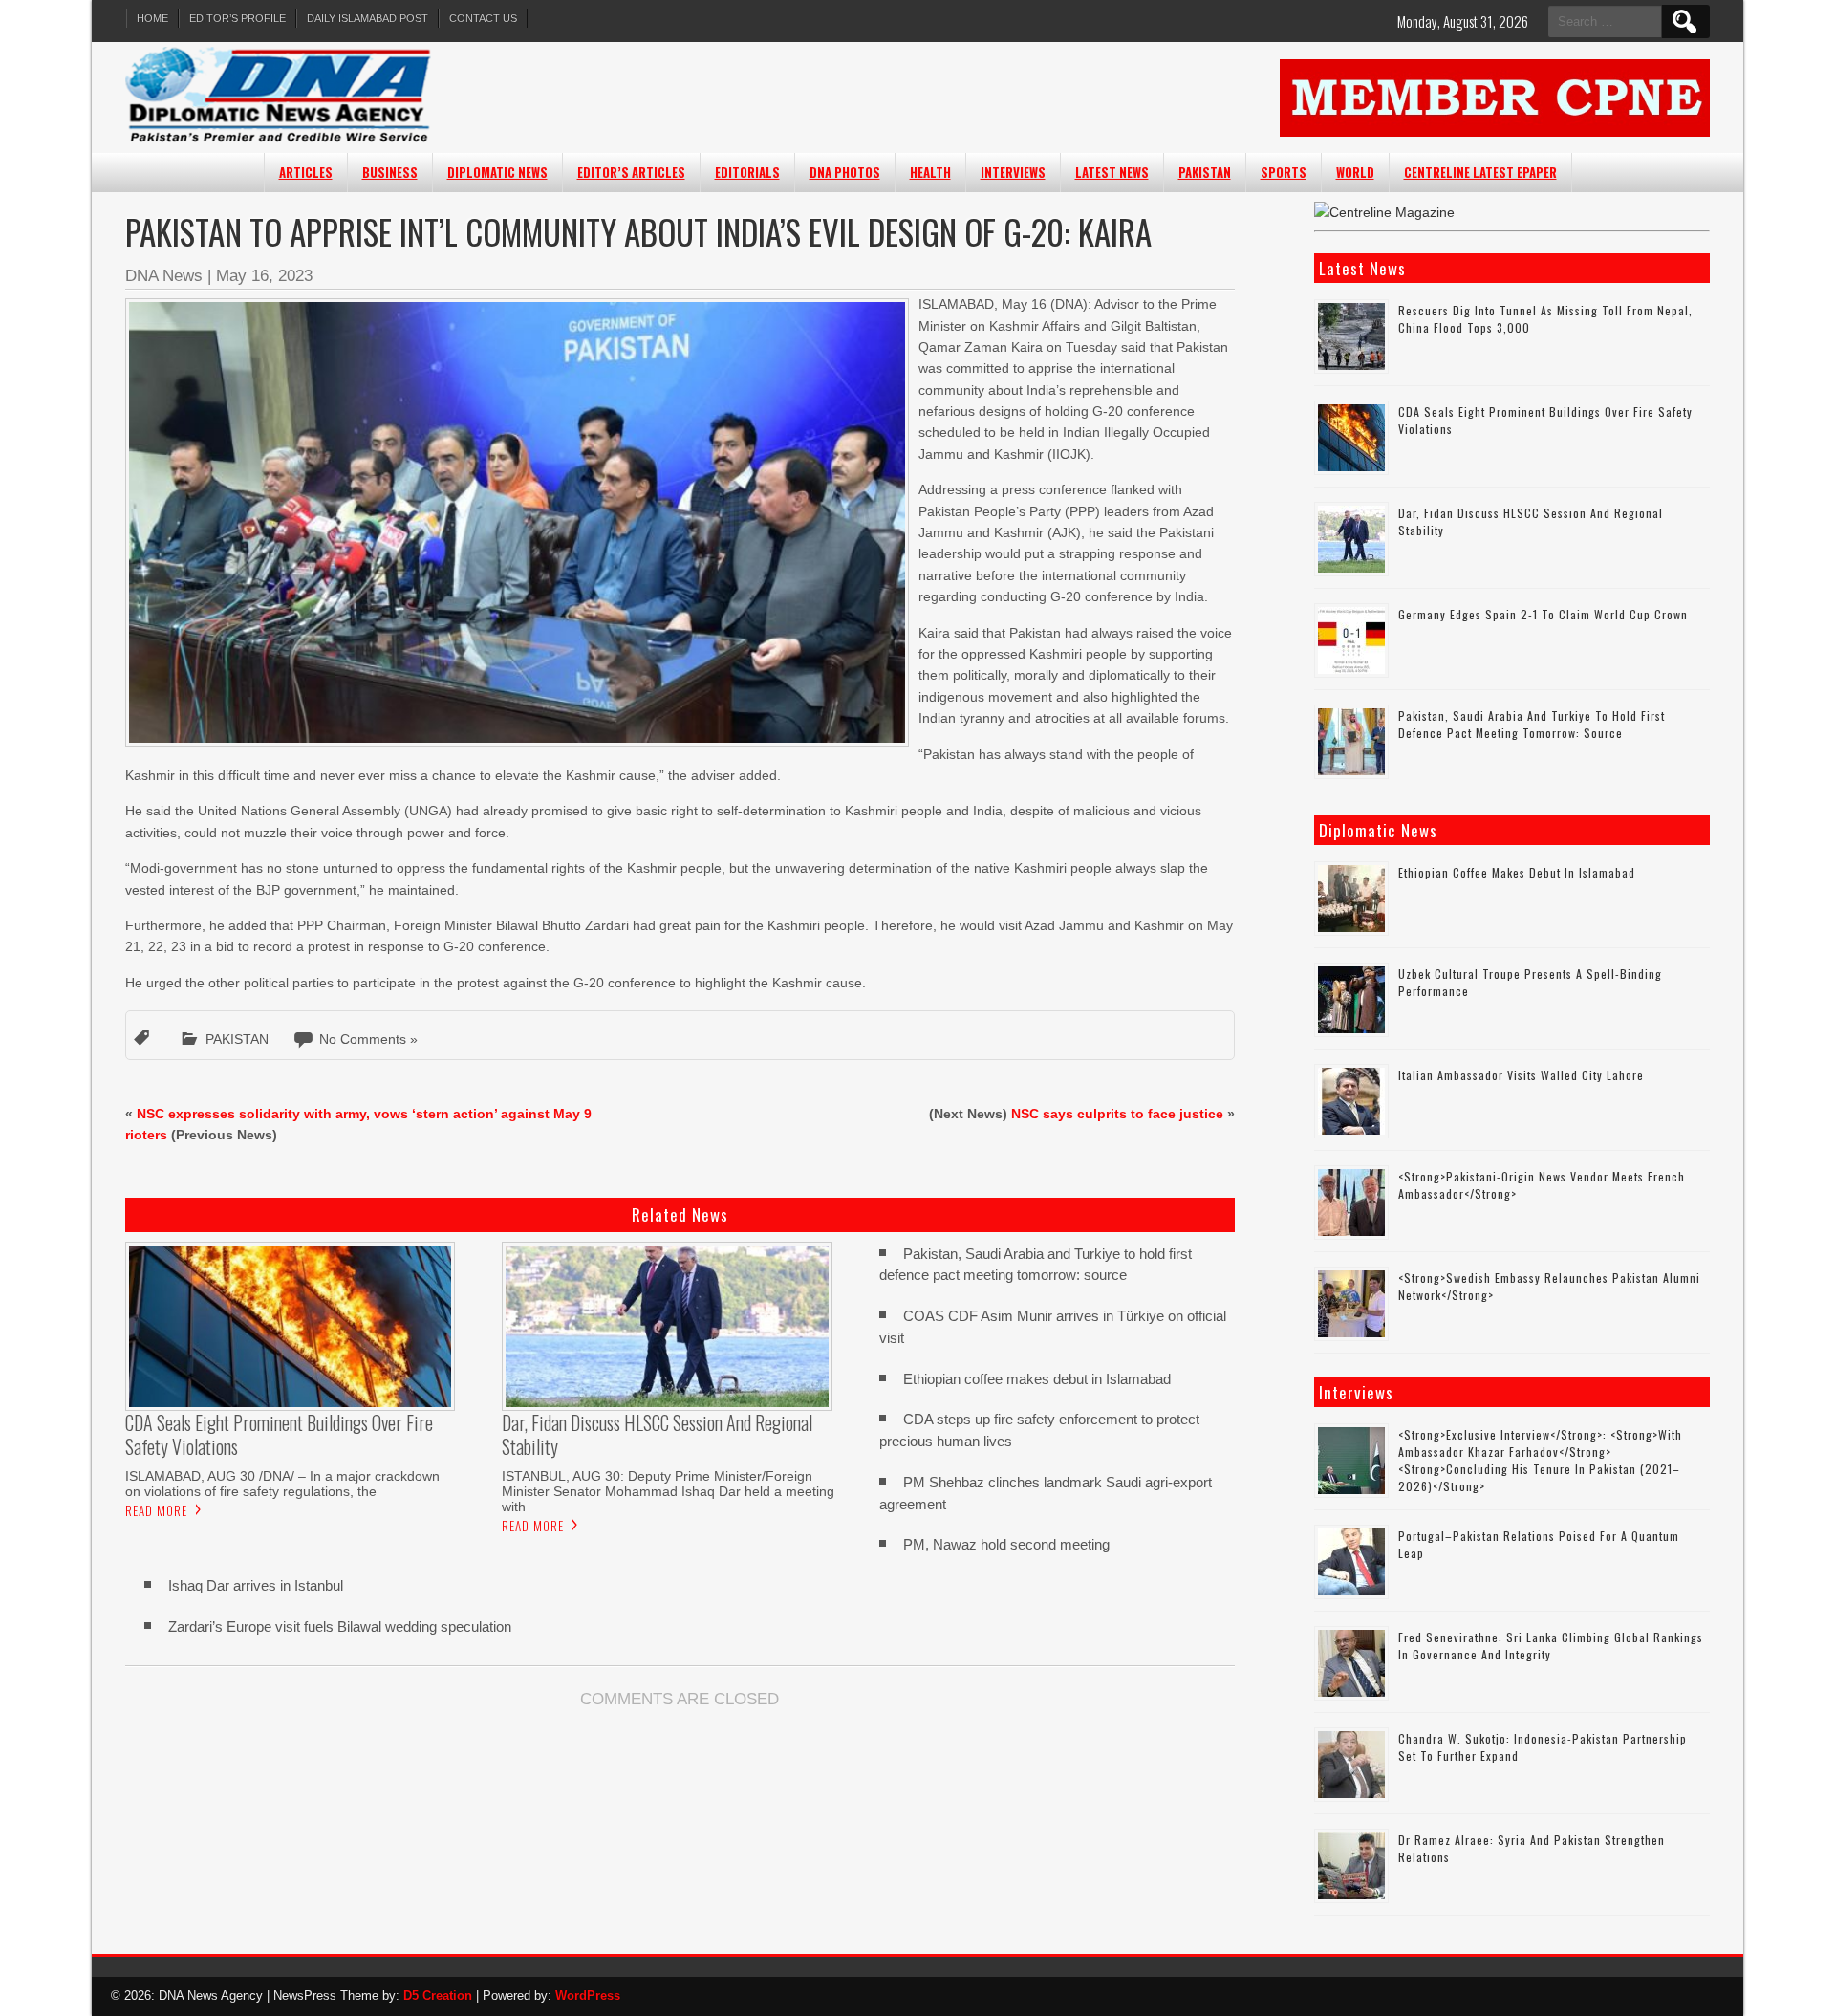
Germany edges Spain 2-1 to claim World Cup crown (1543, 614)
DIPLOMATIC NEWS (497, 172)
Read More (156, 1510)
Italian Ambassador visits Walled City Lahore (1521, 1075)
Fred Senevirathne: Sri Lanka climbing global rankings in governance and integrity (1551, 1646)
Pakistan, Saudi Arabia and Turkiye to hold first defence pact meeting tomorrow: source (1532, 724)
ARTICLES (306, 172)
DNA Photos (845, 172)
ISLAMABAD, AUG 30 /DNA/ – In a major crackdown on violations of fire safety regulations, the (282, 1484)
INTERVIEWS (1013, 172)
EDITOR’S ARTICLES (631, 172)
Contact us (483, 18)
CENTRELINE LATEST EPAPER (1480, 172)
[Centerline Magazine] (1384, 212)
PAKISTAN (1205, 172)
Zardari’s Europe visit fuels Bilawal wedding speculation (340, 1626)
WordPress (588, 1995)
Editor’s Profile (237, 18)
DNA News (164, 276)
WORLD (1355, 172)
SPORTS (1284, 172)
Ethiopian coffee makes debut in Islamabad (1037, 1379)
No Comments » (368, 1039)
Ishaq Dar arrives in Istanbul (256, 1585)
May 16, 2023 (264, 276)
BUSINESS (390, 172)
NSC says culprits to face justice (1117, 1114)
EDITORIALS (747, 172)
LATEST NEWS (1112, 172)
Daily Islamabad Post (367, 18)
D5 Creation (438, 1995)
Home (152, 18)
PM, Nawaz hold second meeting (1006, 1544)
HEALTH (930, 172)
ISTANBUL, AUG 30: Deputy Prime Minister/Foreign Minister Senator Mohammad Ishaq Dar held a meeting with (668, 1491)
